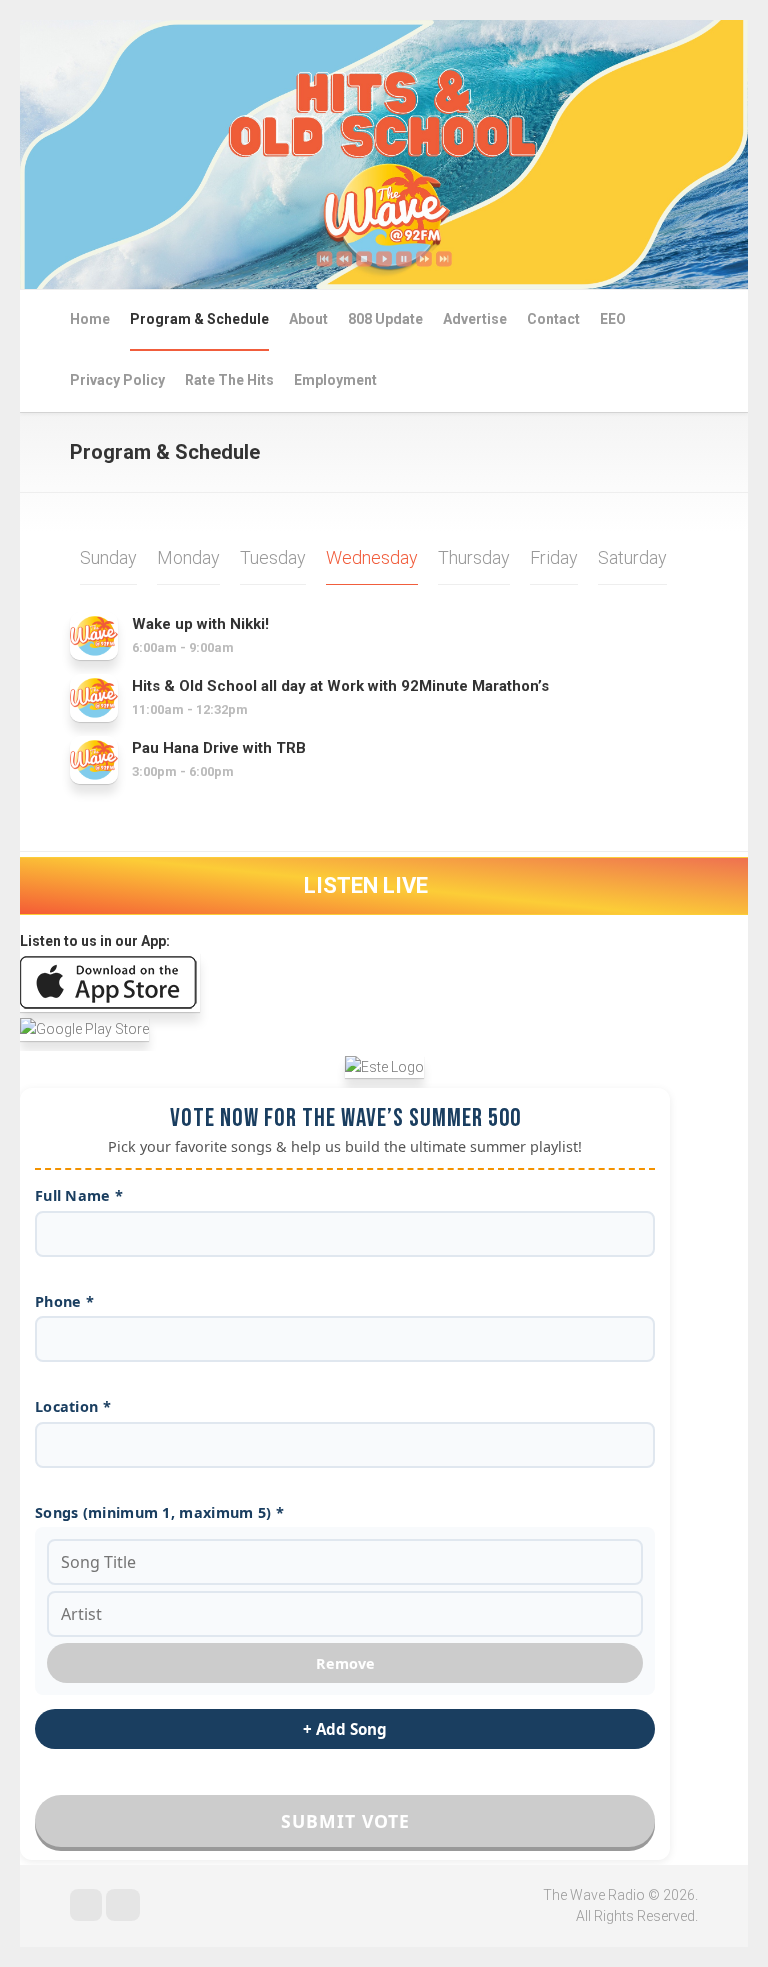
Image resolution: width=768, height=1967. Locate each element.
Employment (335, 380)
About (308, 319)
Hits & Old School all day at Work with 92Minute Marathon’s (340, 686)
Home (90, 319)
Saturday (632, 557)
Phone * (64, 1301)
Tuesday (273, 557)
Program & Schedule (199, 319)
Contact (553, 319)
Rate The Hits (229, 380)
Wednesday (372, 557)
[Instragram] (123, 1905)
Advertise (475, 319)
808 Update (385, 319)
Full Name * (79, 1195)
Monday (188, 557)
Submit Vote (345, 1821)
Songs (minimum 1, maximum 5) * (159, 1512)
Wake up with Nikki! (200, 624)
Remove (345, 1663)
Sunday (108, 557)
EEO (613, 319)
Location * (73, 1406)
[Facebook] (86, 1905)
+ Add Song (345, 1729)
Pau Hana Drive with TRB (219, 748)
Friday (554, 557)
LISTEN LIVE (368, 885)
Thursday (474, 557)
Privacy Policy (117, 380)
